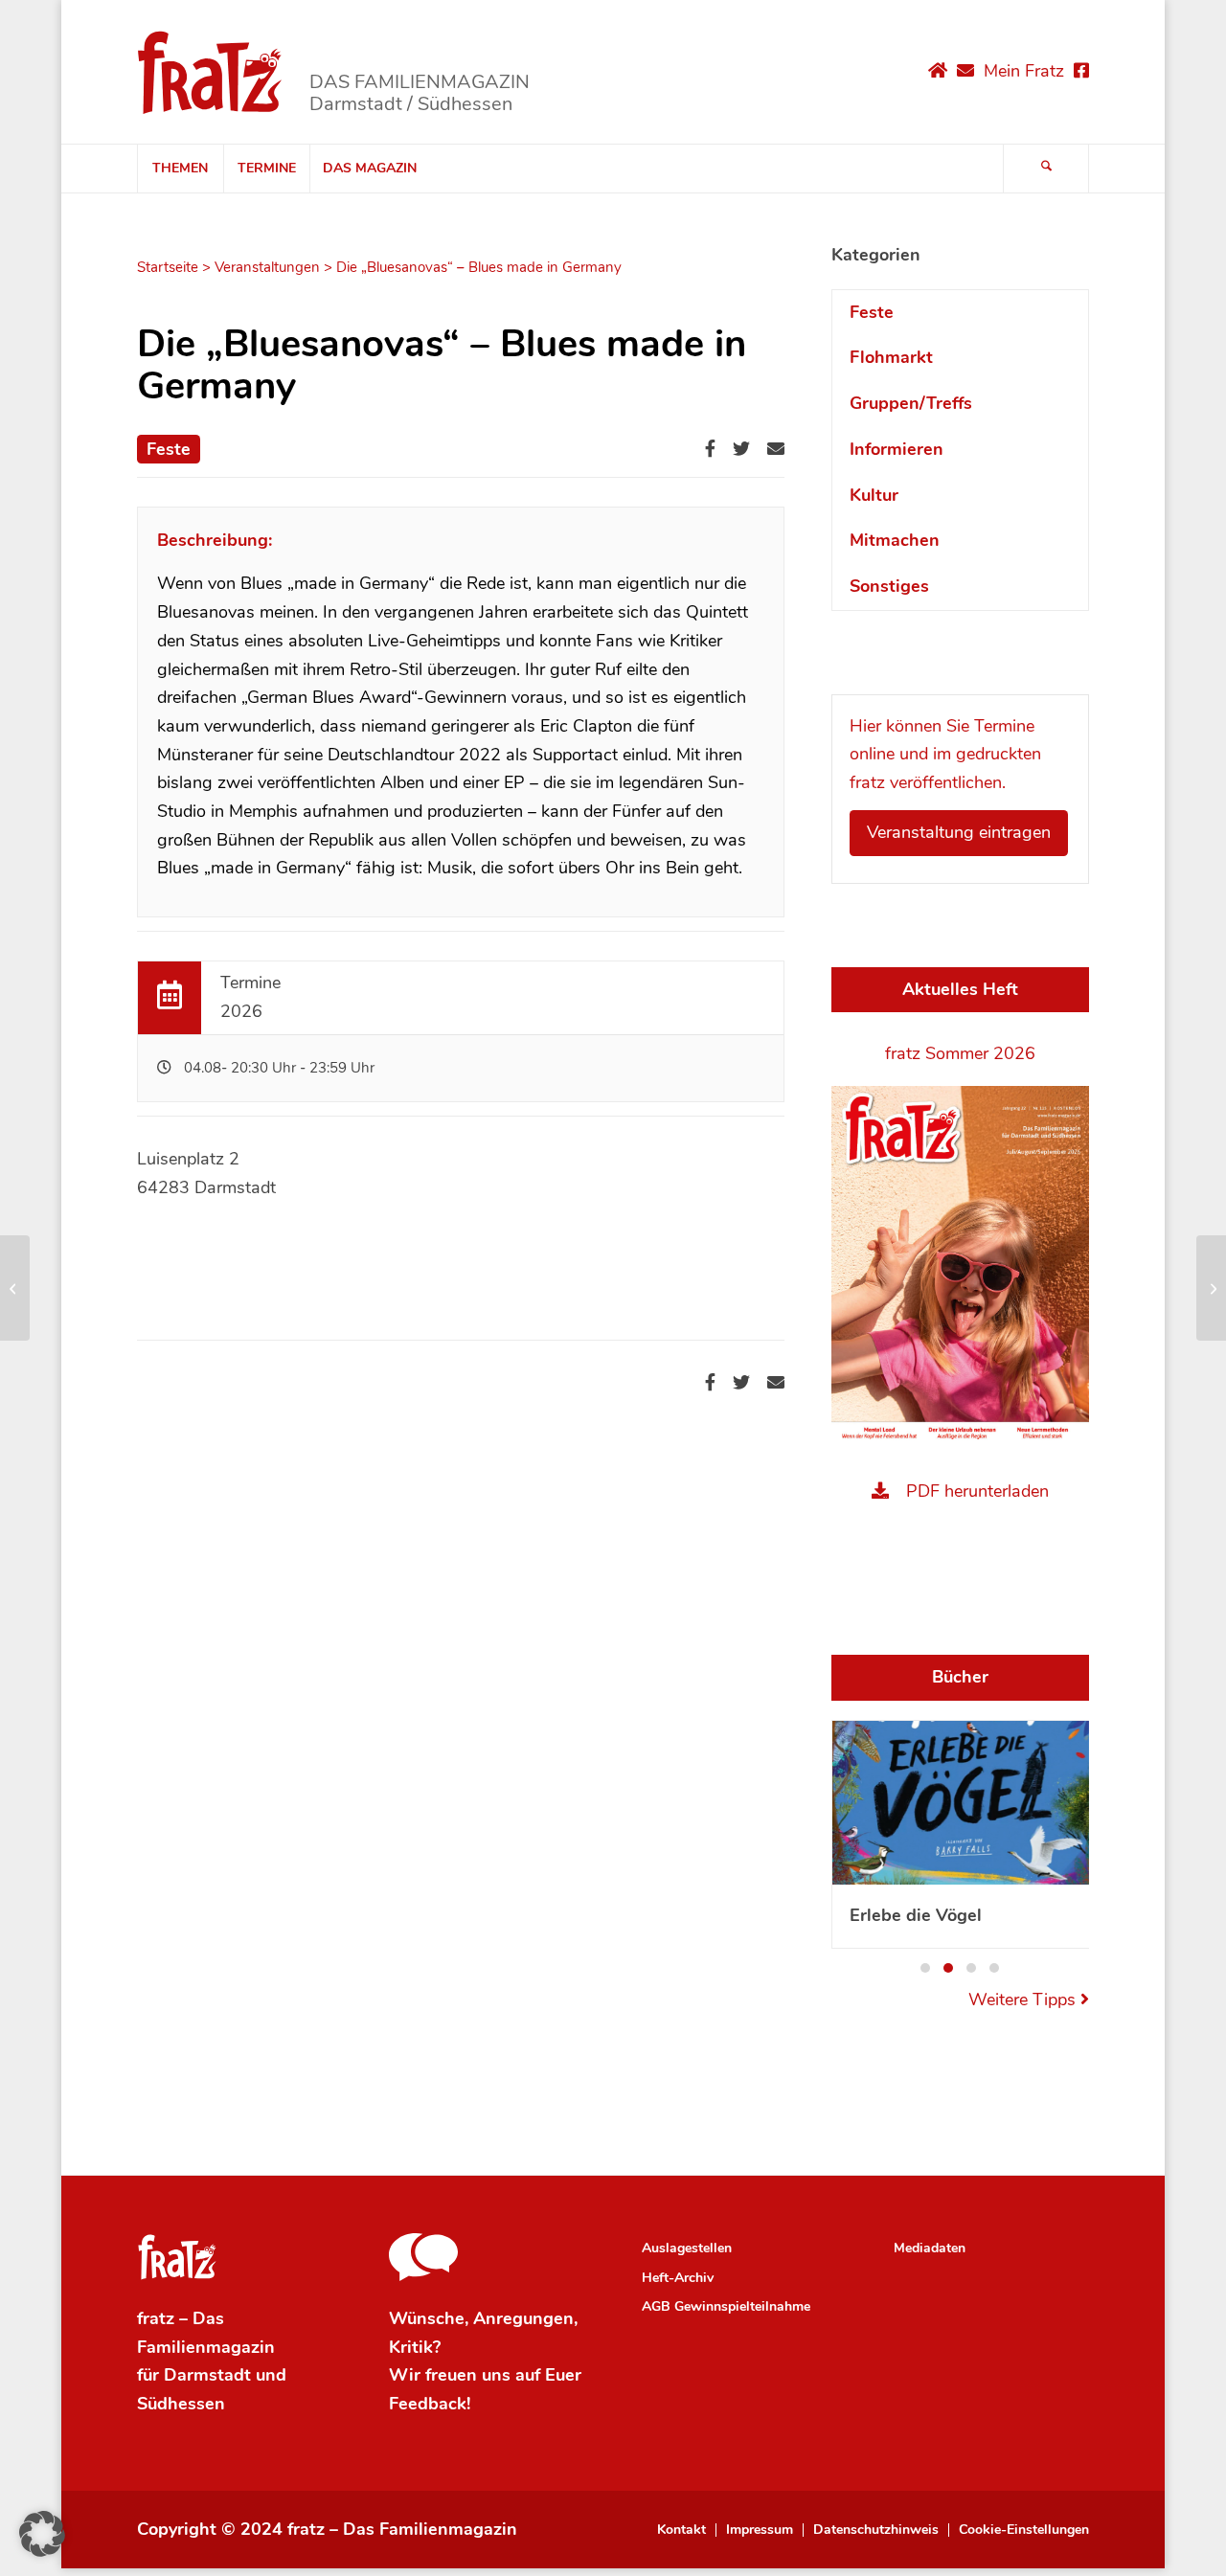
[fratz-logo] (210, 72)
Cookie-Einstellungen (1024, 2530)
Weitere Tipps (1024, 2000)
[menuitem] (180, 169)
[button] (925, 1968)
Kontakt (681, 2530)
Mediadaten (930, 2248)
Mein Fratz (1024, 71)
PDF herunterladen (977, 1491)
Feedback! (430, 2404)
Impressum (760, 2530)
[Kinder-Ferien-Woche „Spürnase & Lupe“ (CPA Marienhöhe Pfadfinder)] (15, 1288)
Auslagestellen (687, 2248)
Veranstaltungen (267, 267)
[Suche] (1046, 169)
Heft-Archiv (678, 2278)
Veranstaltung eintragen (959, 832)
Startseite (168, 267)
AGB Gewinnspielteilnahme (726, 2306)
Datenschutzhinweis (876, 2530)
